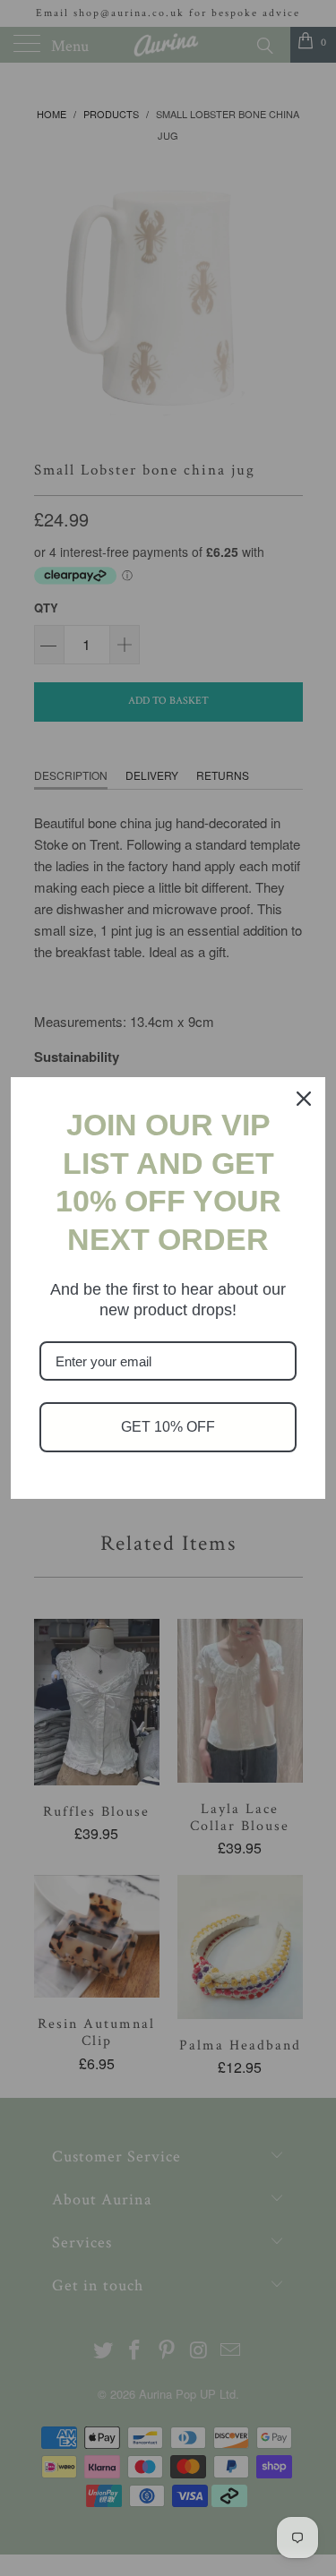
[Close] (304, 1099)
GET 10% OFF (168, 1427)
